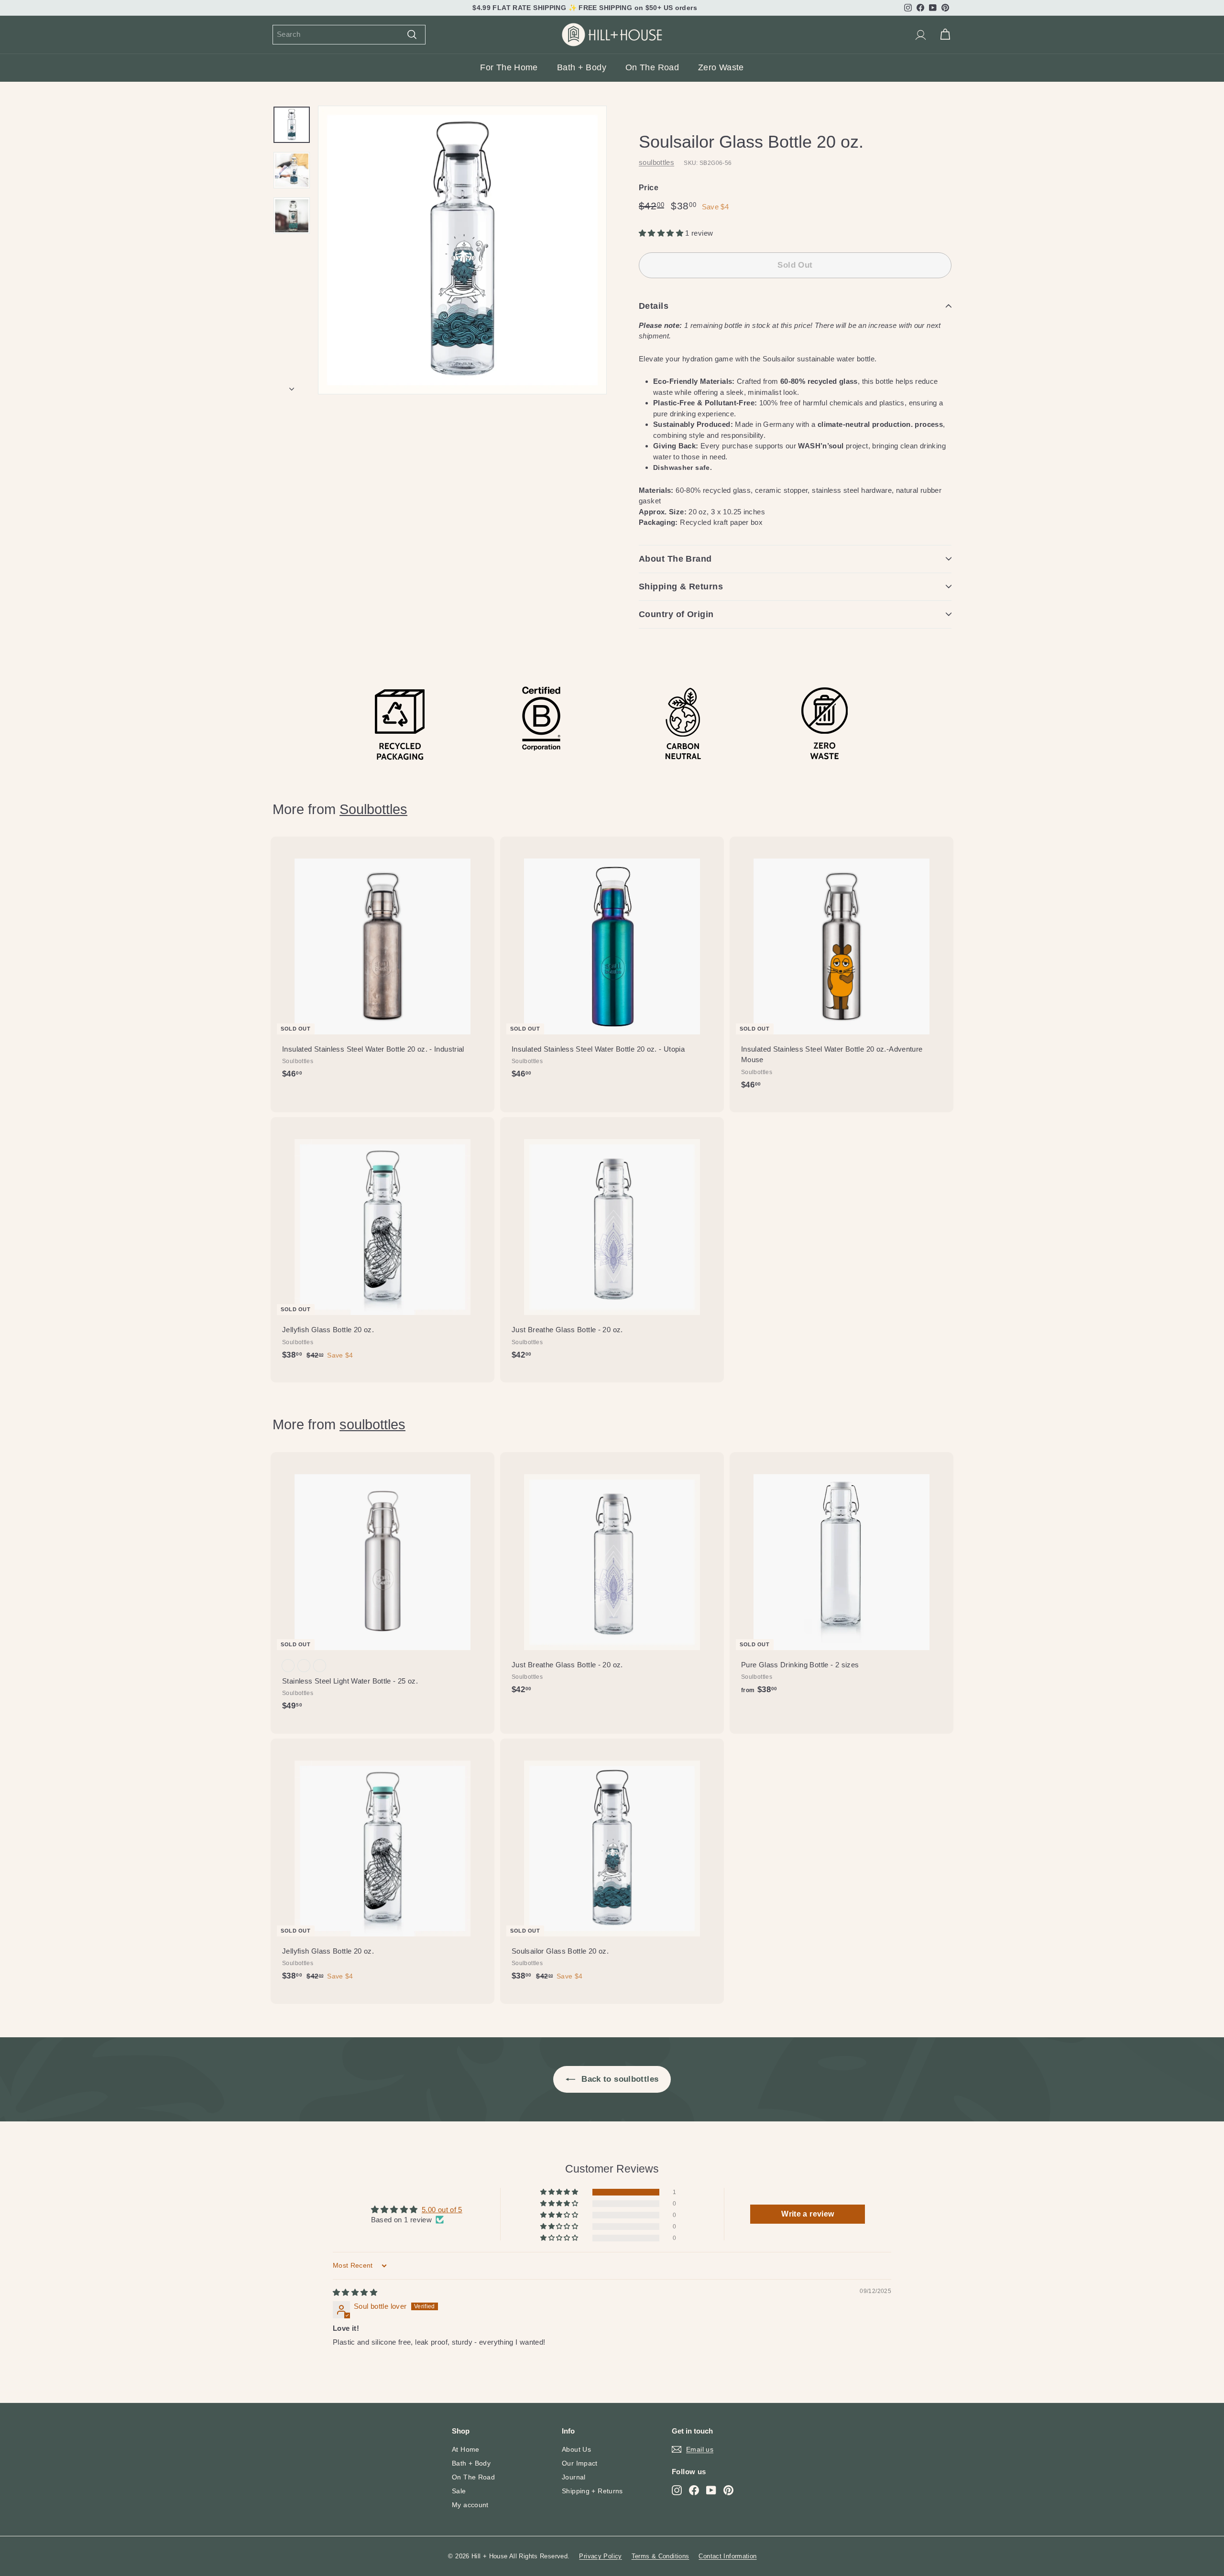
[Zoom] (462, 250)
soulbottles (656, 162)
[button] (662, 233)
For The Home (509, 67)
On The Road (652, 67)
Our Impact (580, 2463)
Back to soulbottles (619, 2079)
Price (649, 188)
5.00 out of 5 (442, 2210)
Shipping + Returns (592, 2491)
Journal (574, 2477)
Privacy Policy (600, 2556)
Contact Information (727, 2556)
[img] (355, 2292)
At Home (466, 2449)
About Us (576, 2449)
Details (654, 306)
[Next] (292, 386)
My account (470, 2505)
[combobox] (349, 35)
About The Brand (675, 559)
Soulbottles (373, 809)
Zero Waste (721, 67)
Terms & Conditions (661, 2556)
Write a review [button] (808, 2214)
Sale (459, 2491)
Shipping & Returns (681, 587)
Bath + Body (582, 67)
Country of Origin (676, 614)
